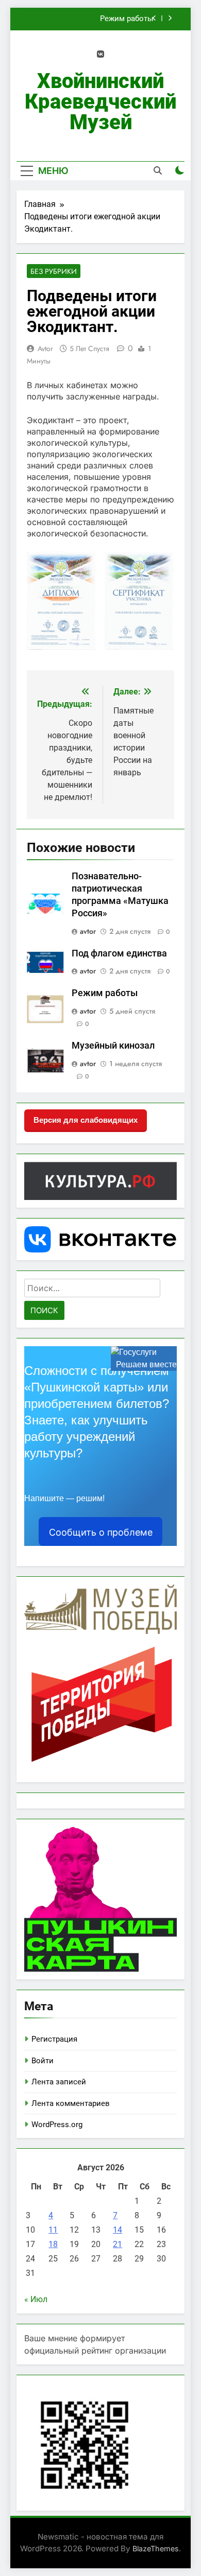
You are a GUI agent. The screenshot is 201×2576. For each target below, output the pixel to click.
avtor (45, 349)
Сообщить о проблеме (101, 1532)
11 (53, 2230)
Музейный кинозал (113, 1046)
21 (118, 2244)
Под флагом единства (119, 953)
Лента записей (59, 2082)
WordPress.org (57, 2125)
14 (118, 2230)
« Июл (36, 2299)
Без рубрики (54, 271)
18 (53, 2244)
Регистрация (54, 2039)
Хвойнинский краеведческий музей (100, 102)
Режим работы (127, 19)
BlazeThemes (156, 2548)
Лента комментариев (71, 2103)
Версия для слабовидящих (86, 1120)
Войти (43, 2061)
